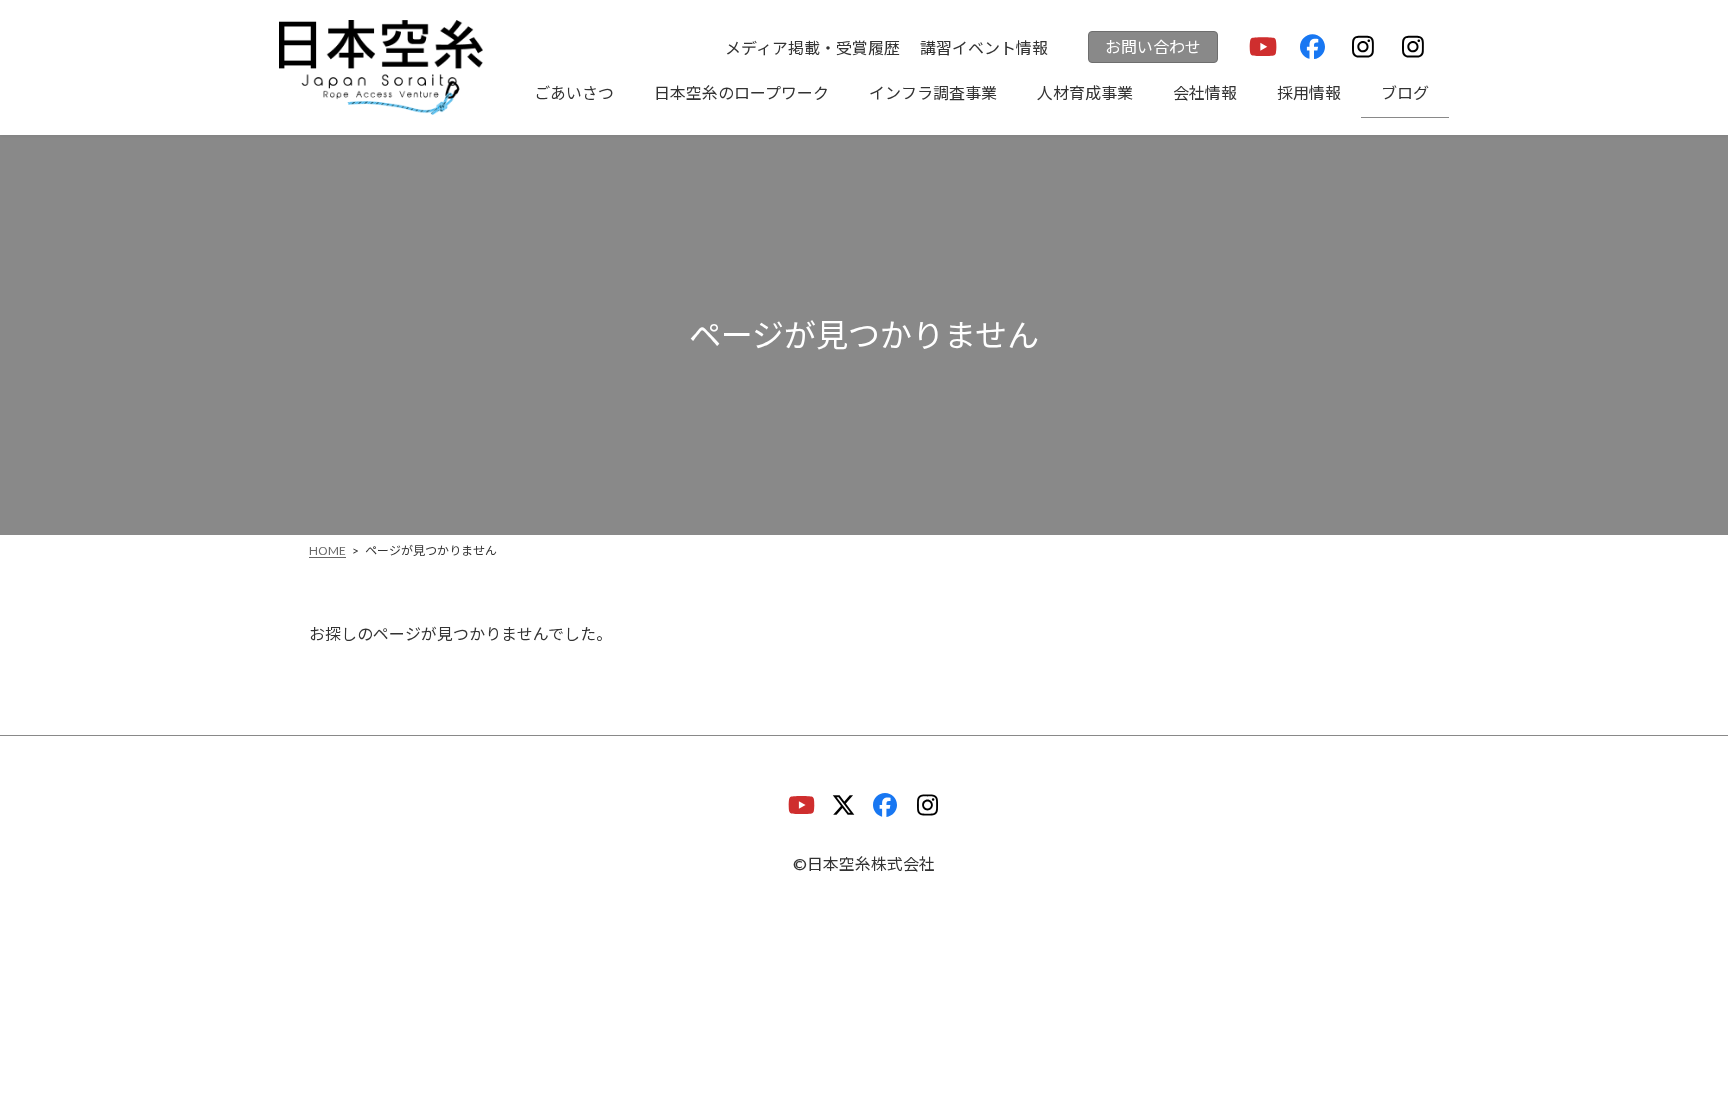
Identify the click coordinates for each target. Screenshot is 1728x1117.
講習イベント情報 (984, 47)
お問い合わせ (1153, 46)
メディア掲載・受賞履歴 (812, 47)
